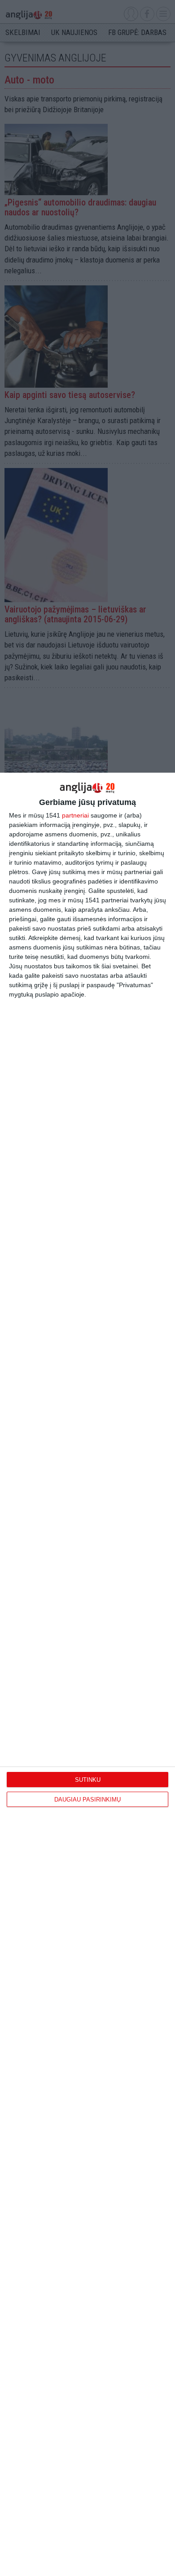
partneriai (75, 815)
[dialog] (87, 1674)
